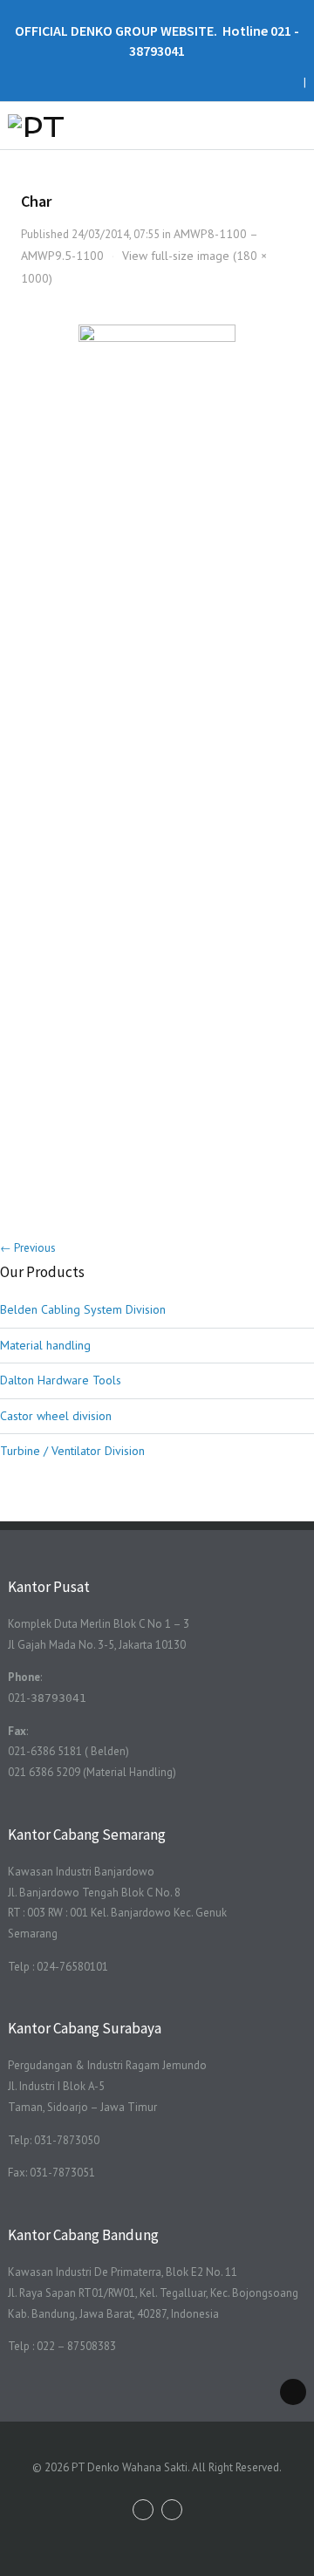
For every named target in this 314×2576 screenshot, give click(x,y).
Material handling (45, 1345)
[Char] (157, 761)
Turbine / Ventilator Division (72, 1451)
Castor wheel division (56, 1416)
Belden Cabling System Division (83, 1309)
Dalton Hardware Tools (61, 1380)
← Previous (28, 1248)
